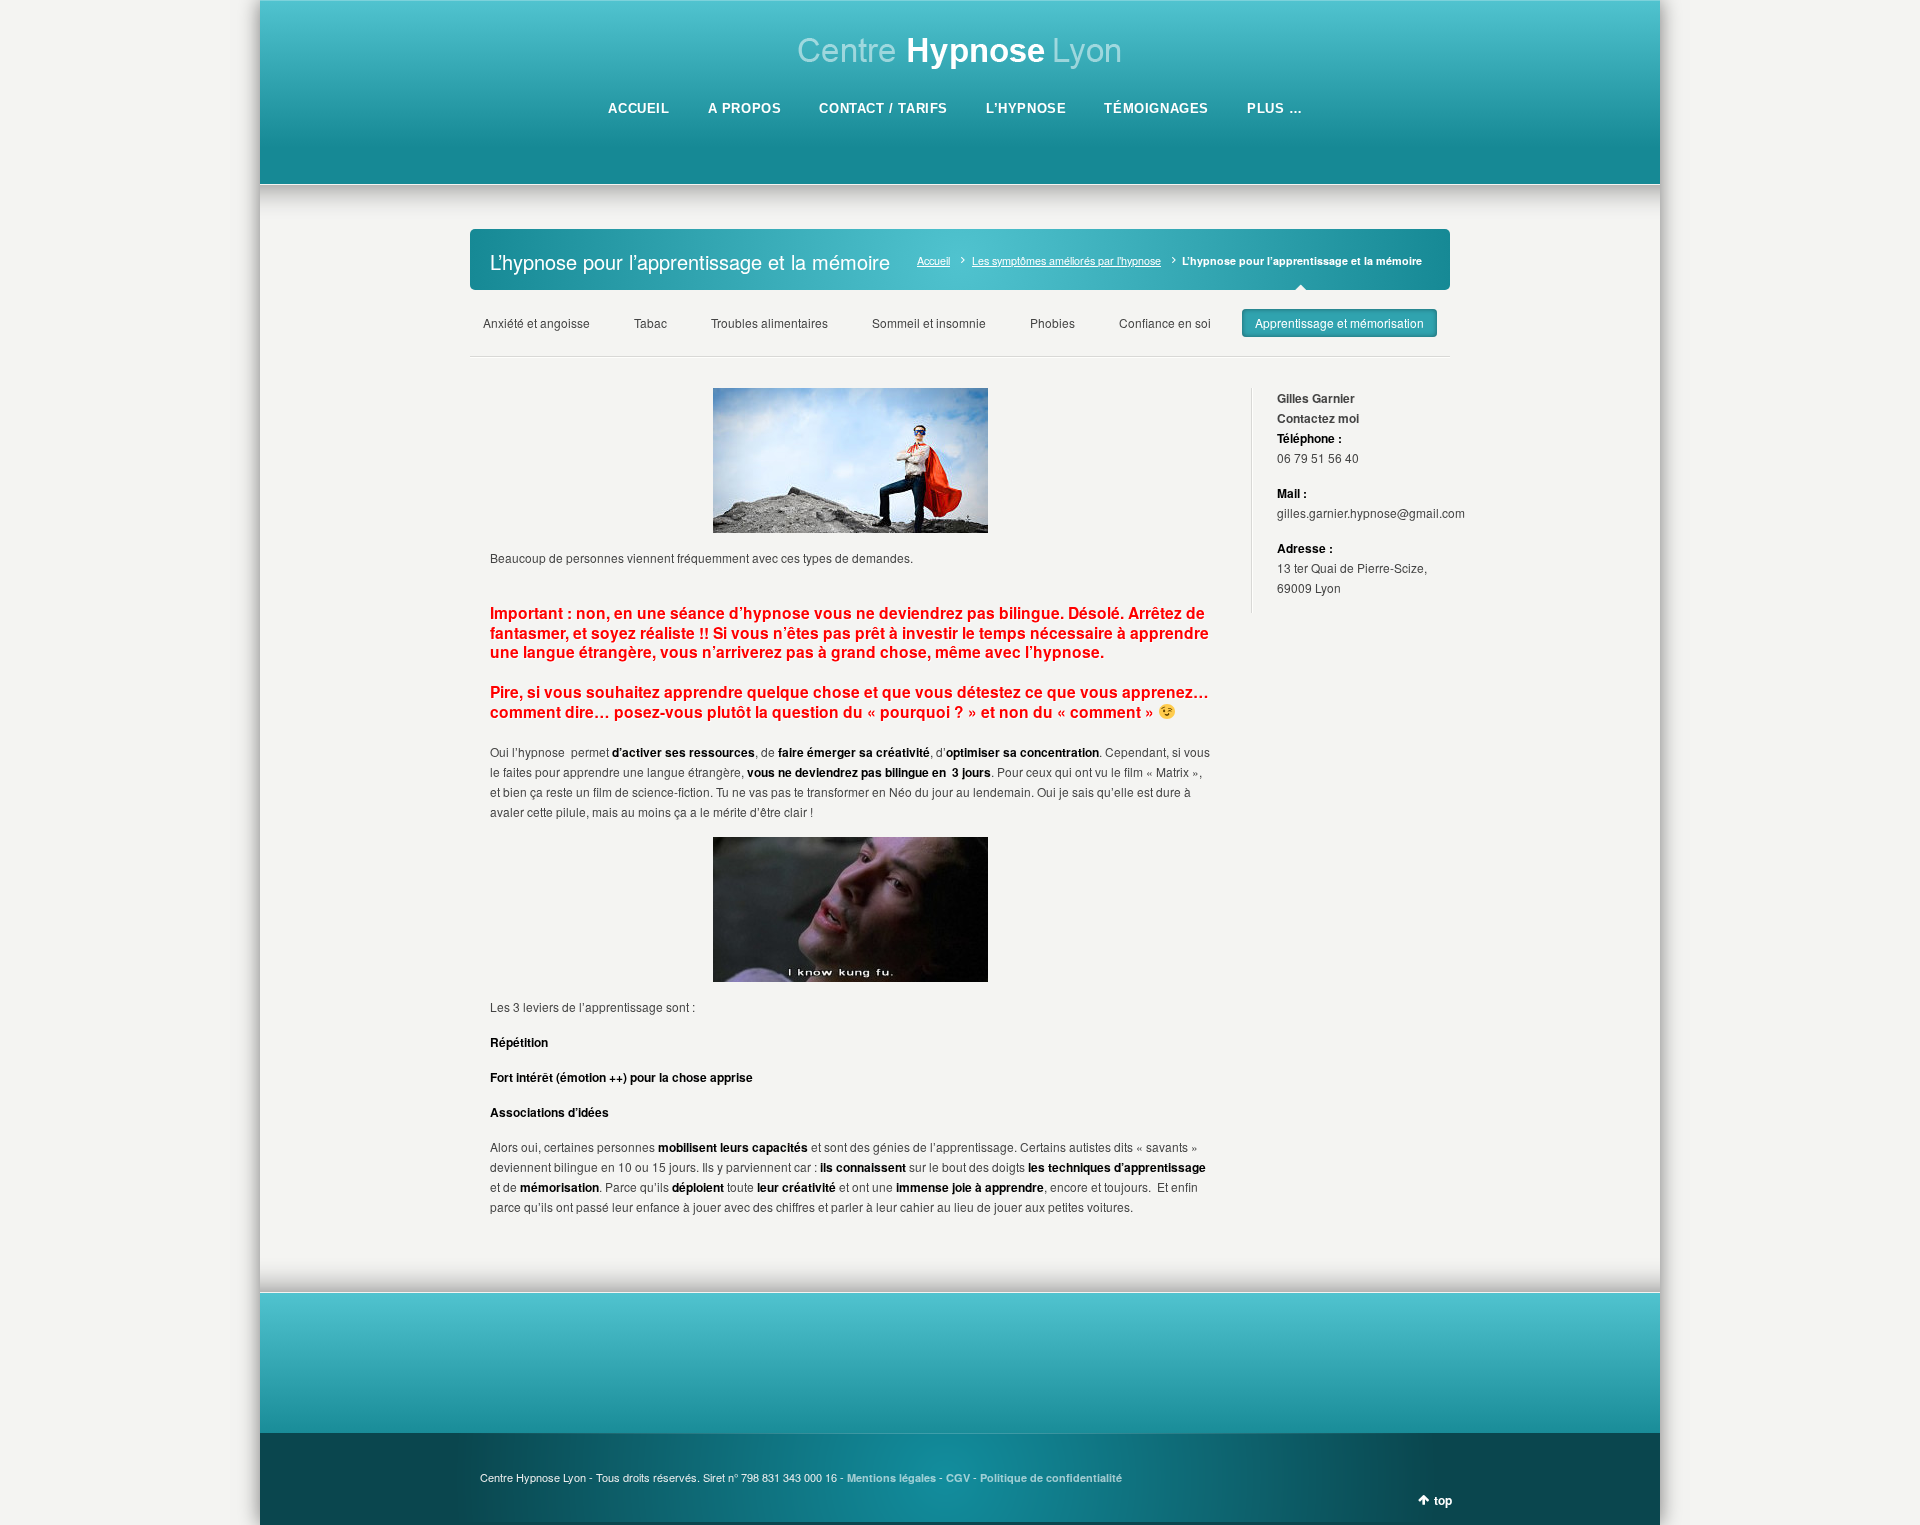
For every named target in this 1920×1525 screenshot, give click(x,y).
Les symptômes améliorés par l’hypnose (1066, 260)
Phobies (1052, 322)
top (1443, 1500)
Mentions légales (891, 1477)
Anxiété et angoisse (536, 322)
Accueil (933, 260)
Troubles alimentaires (769, 322)
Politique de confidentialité (1051, 1477)
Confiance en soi (1165, 322)
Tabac (650, 322)
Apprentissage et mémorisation (1339, 322)
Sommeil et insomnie (929, 322)
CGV (958, 1477)
